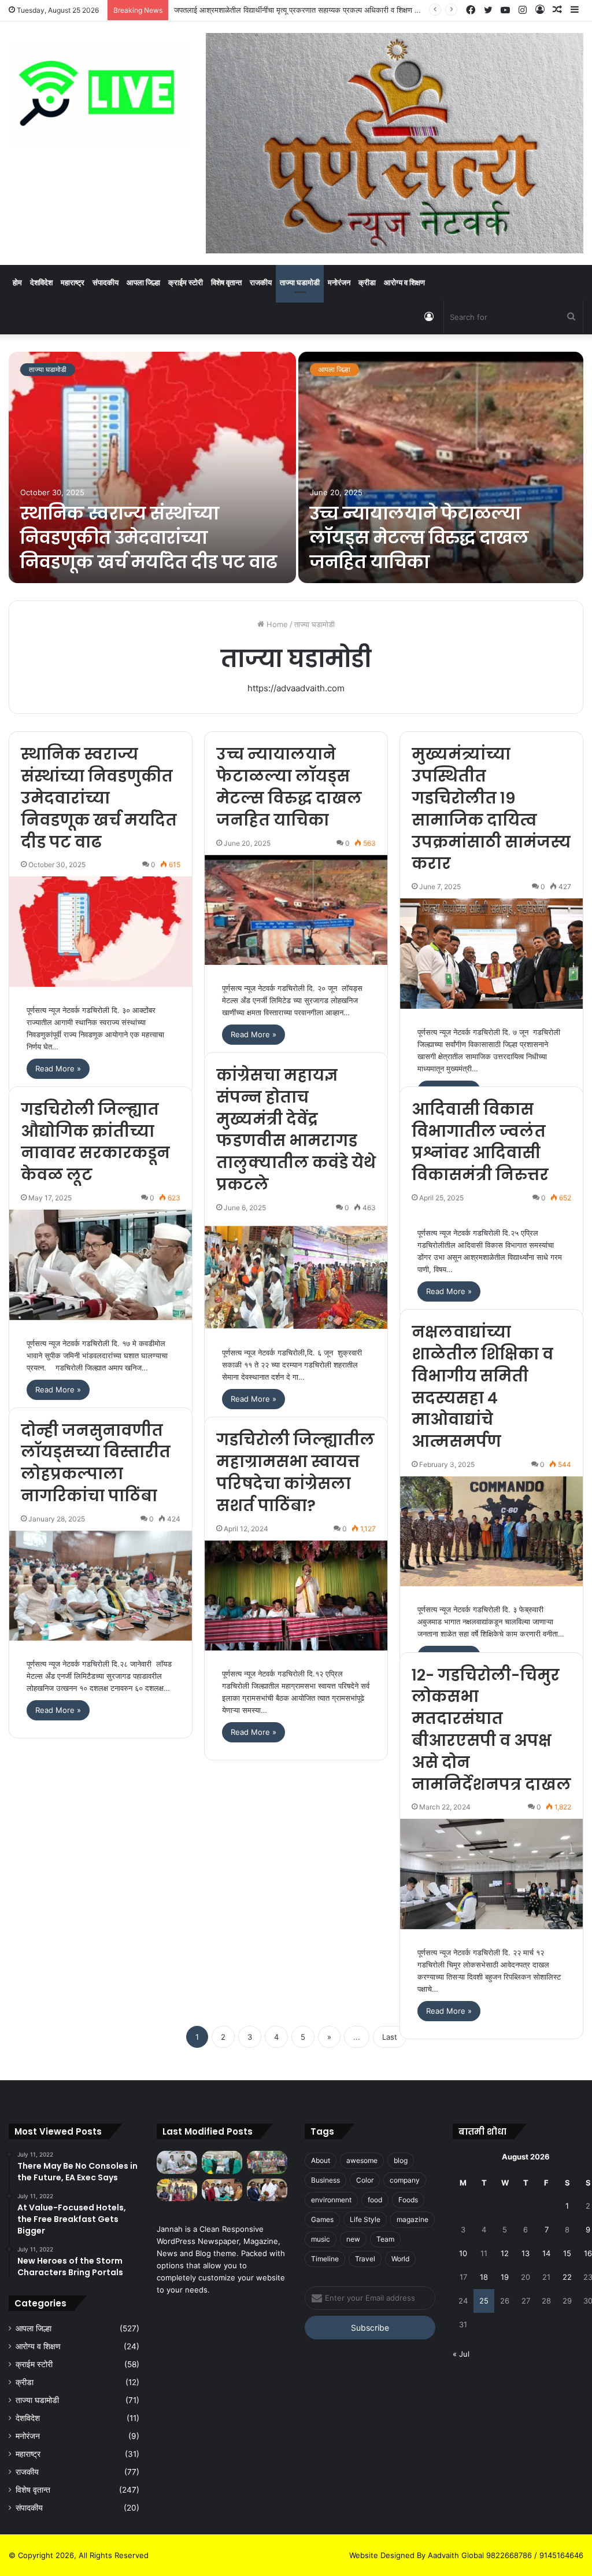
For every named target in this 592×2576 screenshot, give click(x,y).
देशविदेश (41, 282)
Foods (408, 2200)
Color (365, 2180)
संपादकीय (106, 282)
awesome (362, 2160)
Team (385, 2239)
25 (484, 2301)
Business (325, 2180)
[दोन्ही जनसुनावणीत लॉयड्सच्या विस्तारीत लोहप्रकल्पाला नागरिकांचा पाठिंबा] (101, 1586)
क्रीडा (367, 282)
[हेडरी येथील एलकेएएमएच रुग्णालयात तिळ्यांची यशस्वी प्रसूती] (222, 2162)
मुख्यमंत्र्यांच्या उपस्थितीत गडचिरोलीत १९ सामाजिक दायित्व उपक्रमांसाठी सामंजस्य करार (491, 809)
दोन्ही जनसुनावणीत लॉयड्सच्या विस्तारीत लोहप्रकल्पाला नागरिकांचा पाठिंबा (96, 1463)
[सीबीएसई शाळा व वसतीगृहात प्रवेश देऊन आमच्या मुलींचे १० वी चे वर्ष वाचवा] (177, 2190)
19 (505, 2277)
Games (322, 2219)
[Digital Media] (99, 95)
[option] (296, 467)
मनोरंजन (339, 282)
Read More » (58, 1068)
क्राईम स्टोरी (186, 282)
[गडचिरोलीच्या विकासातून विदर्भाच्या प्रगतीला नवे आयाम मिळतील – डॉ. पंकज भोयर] (267, 2190)
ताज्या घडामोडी (300, 282)
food (375, 2200)
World (400, 2259)
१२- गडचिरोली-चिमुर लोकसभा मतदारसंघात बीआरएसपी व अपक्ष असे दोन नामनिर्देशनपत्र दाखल (491, 1730)
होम (17, 282)
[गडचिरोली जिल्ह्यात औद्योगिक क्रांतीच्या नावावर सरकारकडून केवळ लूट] (101, 1265)
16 (588, 2253)
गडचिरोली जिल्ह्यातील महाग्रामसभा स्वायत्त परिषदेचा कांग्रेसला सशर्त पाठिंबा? (295, 1472)
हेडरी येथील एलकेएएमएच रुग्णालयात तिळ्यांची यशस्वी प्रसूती (255, 10)
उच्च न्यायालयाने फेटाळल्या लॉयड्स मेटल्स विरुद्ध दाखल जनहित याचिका (419, 538)
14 (546, 2253)
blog (401, 2160)
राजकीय (261, 282)
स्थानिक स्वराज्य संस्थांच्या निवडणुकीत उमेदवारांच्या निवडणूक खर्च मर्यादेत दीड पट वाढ (149, 538)
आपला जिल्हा (143, 282)
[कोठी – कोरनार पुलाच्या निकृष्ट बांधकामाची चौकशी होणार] (222, 2190)
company (405, 2180)
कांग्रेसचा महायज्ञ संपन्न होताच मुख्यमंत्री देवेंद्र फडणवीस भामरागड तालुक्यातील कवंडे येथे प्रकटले (296, 1130)
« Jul (461, 2354)
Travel (365, 2259)
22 (567, 2277)
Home (276, 624)
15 (567, 2253)
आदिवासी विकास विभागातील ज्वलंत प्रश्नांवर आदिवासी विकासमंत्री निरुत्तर (480, 1142)
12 (505, 2253)
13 (526, 2253)
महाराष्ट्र (73, 282)
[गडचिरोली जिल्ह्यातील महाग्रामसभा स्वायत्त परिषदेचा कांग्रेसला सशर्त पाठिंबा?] (296, 1595)
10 (463, 2253)
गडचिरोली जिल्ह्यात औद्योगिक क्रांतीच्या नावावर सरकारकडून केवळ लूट (95, 1142)
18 (484, 2277)
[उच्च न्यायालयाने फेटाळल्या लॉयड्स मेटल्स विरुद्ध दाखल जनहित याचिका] (441, 467)
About (321, 2160)
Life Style (365, 2219)
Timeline (325, 2259)
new (353, 2239)
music (321, 2239)
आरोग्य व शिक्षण (404, 282)
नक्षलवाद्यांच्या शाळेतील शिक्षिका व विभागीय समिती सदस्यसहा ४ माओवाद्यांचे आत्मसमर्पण (482, 1387)
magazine (412, 2219)
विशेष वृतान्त (226, 282)
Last (390, 2037)
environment (331, 2200)
